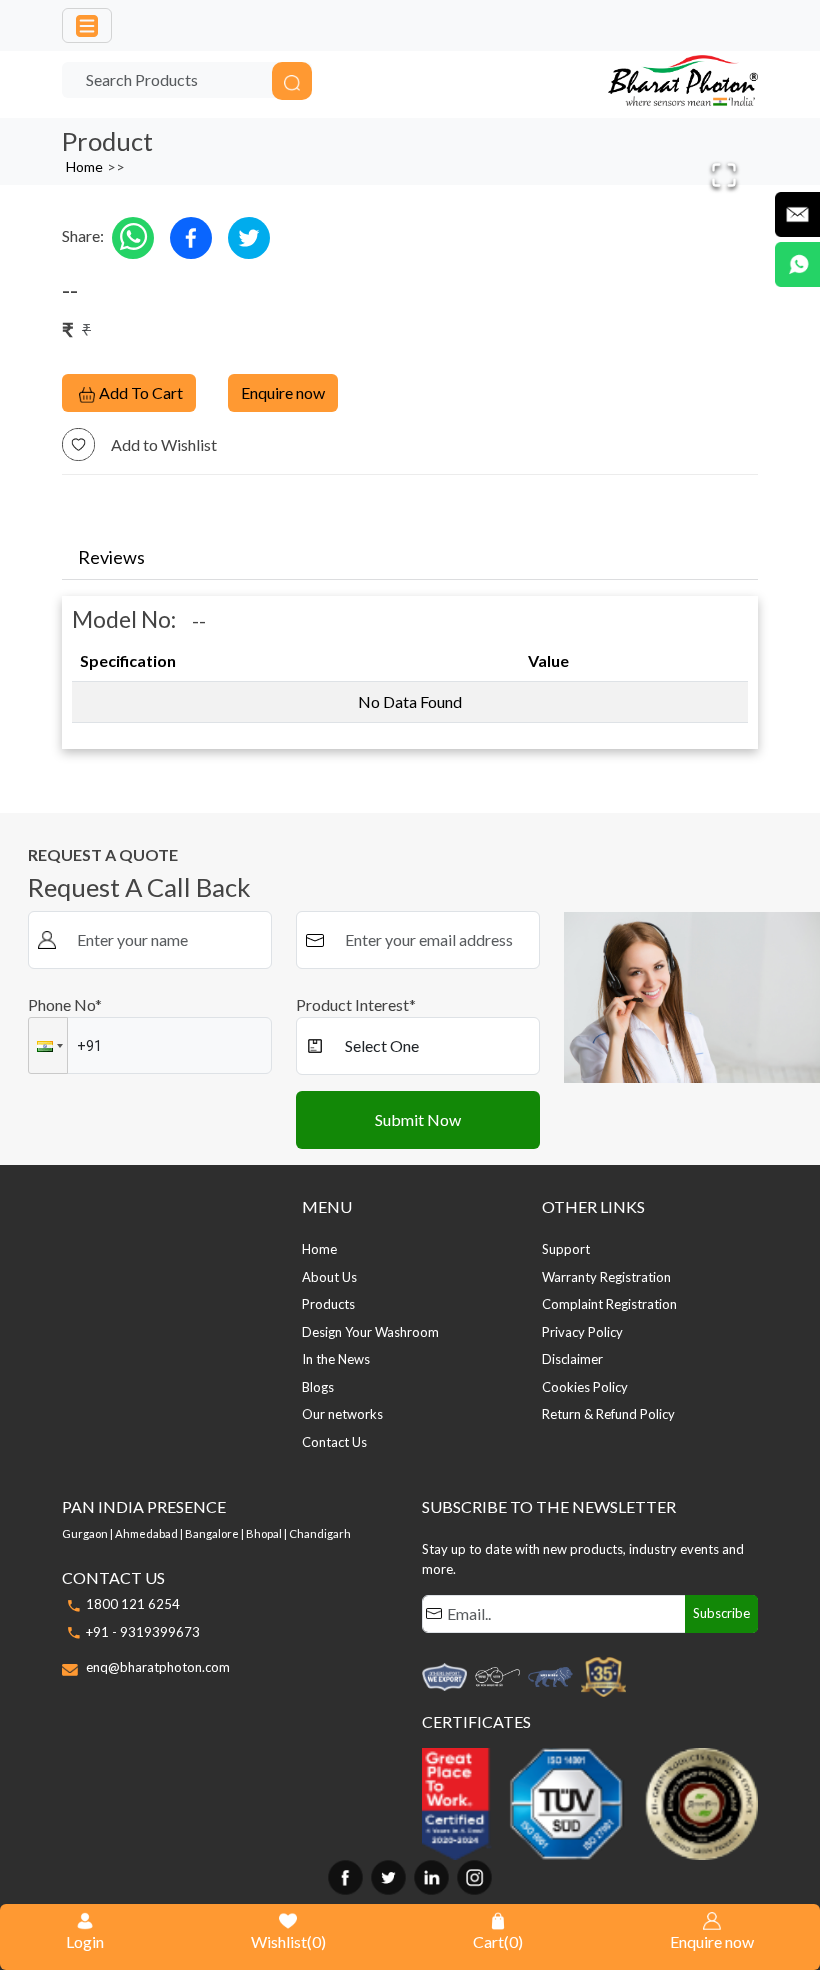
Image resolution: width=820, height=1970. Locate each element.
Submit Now (418, 1119)
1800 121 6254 (133, 1604)
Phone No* (65, 1004)
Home (84, 166)
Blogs (318, 1387)
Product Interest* (356, 1004)
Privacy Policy (582, 1332)
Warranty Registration (606, 1277)
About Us (329, 1277)
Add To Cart (141, 392)
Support (566, 1249)
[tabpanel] (410, 664)
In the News (336, 1359)
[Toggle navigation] (87, 25)
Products (328, 1304)
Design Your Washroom (370, 1332)
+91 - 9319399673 (143, 1632)
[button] (48, 1045)
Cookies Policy (585, 1387)
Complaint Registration (609, 1304)
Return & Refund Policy (608, 1414)
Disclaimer (572, 1359)
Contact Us (334, 1442)
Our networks (342, 1414)
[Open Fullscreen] (724, 175)
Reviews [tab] (111, 557)
